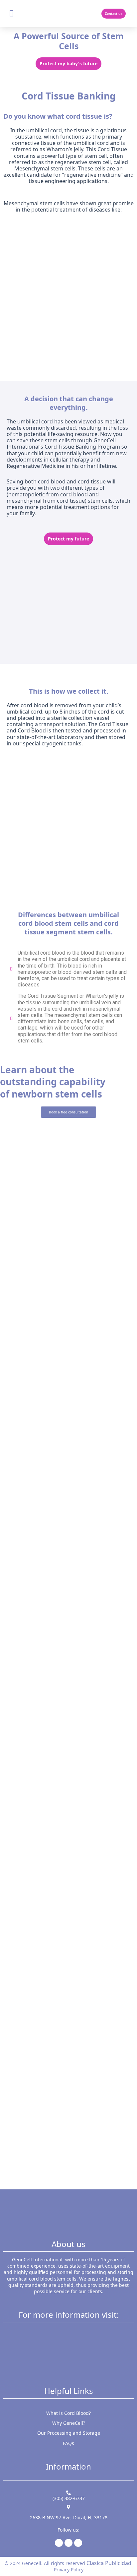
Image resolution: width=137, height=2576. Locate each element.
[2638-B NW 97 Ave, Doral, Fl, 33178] (68, 2507)
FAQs (68, 2443)
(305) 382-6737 (69, 2498)
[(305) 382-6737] (68, 2493)
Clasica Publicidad (109, 2563)
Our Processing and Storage (69, 2433)
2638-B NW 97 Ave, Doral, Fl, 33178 (69, 2517)
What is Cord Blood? (68, 2413)
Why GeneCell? (69, 2423)
